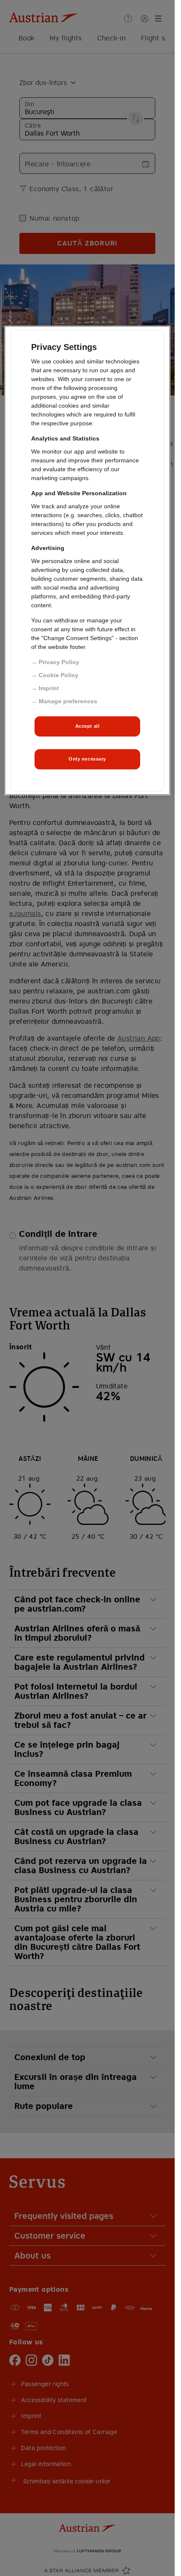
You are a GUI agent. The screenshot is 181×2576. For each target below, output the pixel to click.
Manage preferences (68, 701)
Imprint (49, 688)
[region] (87, 560)
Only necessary (87, 758)
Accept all (88, 726)
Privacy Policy (59, 662)
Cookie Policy (59, 675)
